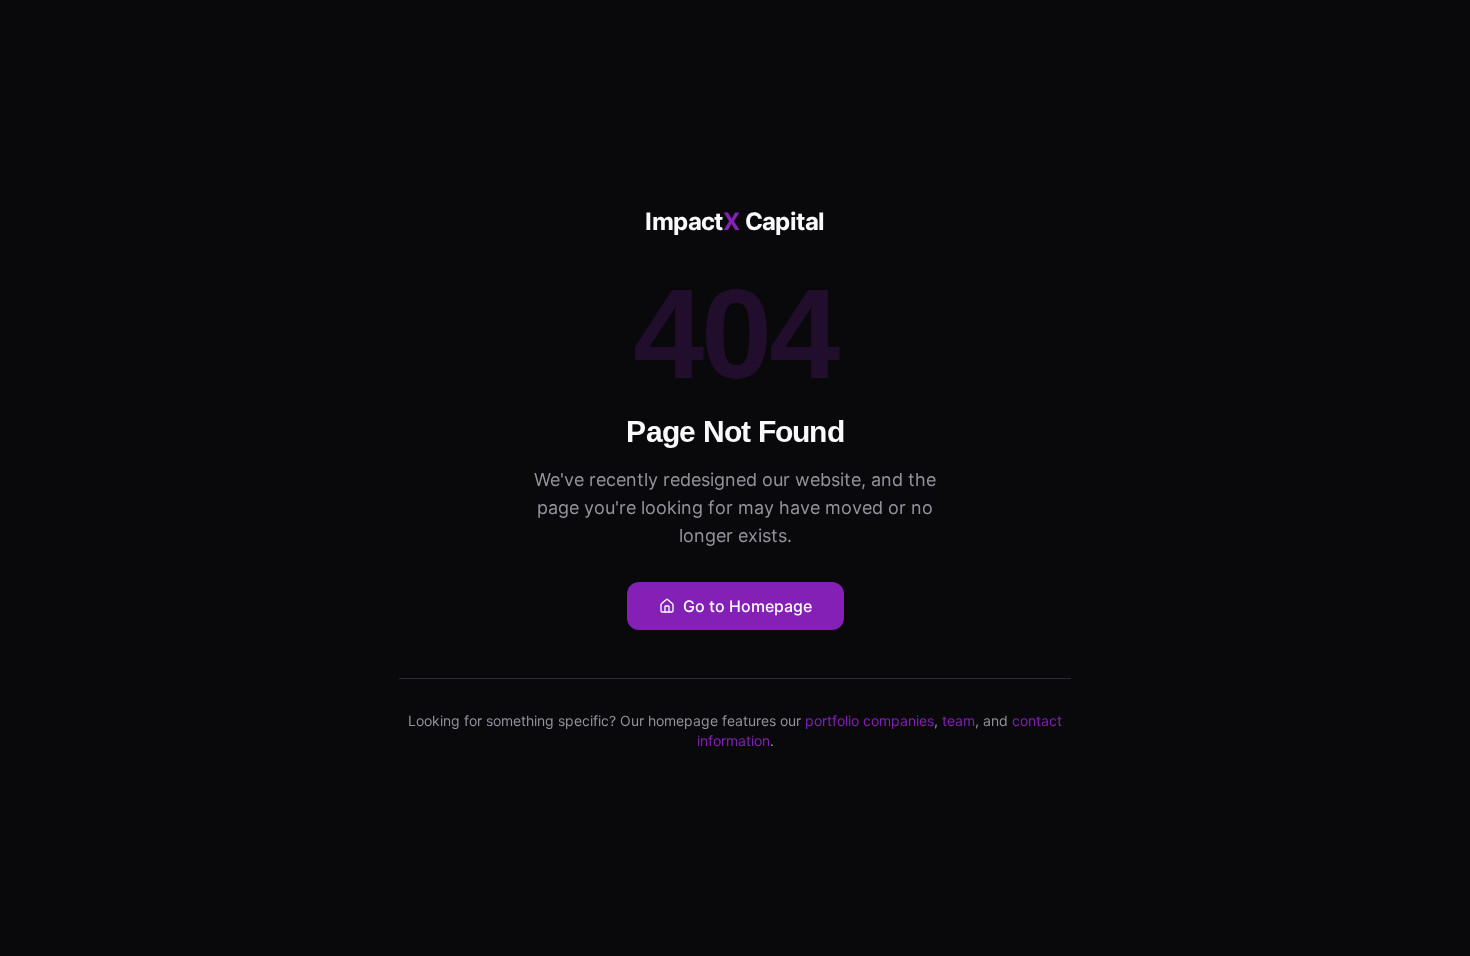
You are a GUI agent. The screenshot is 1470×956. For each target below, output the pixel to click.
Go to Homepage (747, 606)
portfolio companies (869, 720)
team (958, 720)
